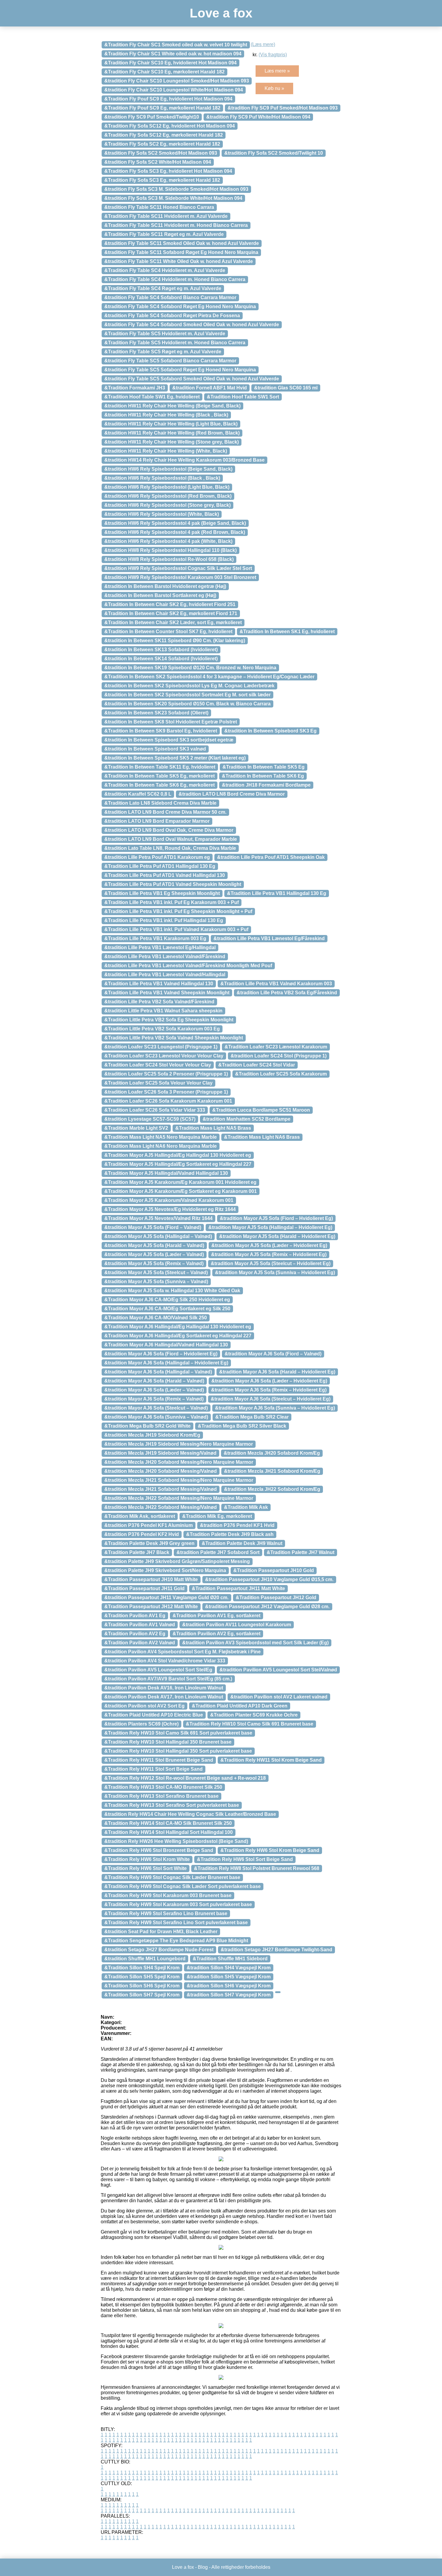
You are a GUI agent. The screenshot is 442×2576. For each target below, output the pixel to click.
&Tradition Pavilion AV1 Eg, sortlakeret (216, 1616)
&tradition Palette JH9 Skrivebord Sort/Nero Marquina (165, 1570)
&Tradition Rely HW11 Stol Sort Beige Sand (153, 1769)
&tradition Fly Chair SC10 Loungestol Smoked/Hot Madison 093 (177, 81)
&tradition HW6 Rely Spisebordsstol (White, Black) (162, 514)
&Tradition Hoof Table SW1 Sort (243, 397)
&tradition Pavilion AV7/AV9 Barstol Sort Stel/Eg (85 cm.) (168, 1679)
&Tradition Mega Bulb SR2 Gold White (147, 1426)
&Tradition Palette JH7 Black (137, 1552)
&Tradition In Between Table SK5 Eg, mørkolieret (160, 776)
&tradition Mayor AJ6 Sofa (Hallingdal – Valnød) (158, 1372)
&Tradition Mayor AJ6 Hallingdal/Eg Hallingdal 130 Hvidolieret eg (178, 1327)
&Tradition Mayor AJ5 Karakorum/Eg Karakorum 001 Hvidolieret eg (180, 1182)
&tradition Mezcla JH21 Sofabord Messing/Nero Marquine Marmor (179, 1480)
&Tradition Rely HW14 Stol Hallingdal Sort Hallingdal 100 (169, 1832)
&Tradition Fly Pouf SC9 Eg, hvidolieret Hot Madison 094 (168, 99)
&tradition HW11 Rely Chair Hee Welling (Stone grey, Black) (172, 442)
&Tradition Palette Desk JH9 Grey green (149, 1543)
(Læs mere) (263, 44)
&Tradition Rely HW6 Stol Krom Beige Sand (270, 1850)
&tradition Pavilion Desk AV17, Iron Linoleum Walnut (164, 1697)
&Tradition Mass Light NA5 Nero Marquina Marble (161, 1137)
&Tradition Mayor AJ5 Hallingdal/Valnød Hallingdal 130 (166, 1173)
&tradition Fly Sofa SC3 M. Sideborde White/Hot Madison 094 (173, 198)
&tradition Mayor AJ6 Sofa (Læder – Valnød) (154, 1390)
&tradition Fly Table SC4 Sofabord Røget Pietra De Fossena (172, 316)
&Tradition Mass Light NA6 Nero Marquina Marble (161, 1146)
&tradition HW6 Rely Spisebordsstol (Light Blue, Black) (167, 487)
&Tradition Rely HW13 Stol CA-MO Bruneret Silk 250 (163, 1787)
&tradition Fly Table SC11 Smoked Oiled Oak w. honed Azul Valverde (182, 243)
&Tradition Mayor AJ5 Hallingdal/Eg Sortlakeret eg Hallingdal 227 (178, 1164)
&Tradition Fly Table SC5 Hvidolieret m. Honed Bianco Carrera (175, 343)
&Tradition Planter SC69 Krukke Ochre (254, 1715)
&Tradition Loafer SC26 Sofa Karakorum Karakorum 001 (168, 1101)
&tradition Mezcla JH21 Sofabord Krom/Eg (272, 1471)
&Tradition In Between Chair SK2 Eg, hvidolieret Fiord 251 (170, 604)
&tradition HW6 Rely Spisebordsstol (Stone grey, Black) (167, 505)
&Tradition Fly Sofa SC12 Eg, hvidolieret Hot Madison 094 (170, 126)
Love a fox (221, 13)
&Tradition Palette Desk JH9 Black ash (230, 1534)
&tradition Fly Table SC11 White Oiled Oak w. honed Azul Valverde (179, 261)
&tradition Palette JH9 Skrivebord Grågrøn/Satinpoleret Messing (177, 1561)
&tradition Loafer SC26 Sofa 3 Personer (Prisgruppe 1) (166, 1092)
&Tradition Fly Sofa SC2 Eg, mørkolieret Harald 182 (162, 144)
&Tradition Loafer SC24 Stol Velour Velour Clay (158, 1065)
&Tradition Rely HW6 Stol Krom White (147, 1859)
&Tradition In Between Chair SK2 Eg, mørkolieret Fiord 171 (171, 613)
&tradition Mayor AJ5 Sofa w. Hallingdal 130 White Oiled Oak (172, 1291)
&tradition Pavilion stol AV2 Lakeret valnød (279, 1697)
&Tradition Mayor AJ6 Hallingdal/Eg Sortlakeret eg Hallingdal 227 (178, 1336)
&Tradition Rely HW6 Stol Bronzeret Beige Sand (159, 1850)
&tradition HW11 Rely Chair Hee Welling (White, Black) (166, 451)
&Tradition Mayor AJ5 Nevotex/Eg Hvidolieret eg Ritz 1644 (170, 1209)
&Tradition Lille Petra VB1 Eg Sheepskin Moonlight (162, 893)
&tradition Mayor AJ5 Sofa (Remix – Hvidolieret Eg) (269, 1254)
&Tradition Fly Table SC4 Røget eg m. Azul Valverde (163, 288)
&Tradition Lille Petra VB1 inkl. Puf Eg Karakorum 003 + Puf (172, 902)
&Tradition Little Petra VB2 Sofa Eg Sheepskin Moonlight (169, 1020)
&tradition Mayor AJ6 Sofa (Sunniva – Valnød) (156, 1417)
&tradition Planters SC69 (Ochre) (141, 1724)
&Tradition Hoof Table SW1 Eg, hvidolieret (152, 397)
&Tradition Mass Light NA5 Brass (213, 1128)
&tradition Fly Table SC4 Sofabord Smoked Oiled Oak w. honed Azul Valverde (192, 325)
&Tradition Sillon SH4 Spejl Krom (142, 1968)
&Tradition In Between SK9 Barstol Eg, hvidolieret (161, 731)
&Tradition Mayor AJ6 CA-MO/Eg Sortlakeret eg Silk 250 (167, 1309)
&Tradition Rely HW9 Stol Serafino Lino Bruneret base (166, 1913)
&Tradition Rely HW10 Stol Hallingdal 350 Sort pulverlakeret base (178, 1751)
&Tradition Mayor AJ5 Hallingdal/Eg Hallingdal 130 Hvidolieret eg (178, 1155)
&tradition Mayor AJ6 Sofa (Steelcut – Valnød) (156, 1408)
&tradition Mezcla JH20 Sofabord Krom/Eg (272, 1453)
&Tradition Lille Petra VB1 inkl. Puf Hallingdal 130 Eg (164, 920)
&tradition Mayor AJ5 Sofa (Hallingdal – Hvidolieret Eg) (270, 1227)
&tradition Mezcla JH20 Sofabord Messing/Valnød (161, 1471)
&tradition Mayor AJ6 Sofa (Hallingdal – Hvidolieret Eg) (166, 1363)
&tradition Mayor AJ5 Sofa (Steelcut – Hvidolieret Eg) (271, 1263)
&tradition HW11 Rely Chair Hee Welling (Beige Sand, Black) (172, 406)
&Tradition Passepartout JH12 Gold (276, 1598)
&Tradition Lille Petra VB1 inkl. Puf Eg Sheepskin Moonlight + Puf (178, 911)
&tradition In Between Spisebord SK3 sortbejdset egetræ (169, 740)
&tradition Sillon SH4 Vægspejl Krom (229, 1968)
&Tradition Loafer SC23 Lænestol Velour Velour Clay (164, 1056)
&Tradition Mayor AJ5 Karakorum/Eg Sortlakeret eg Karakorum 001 (181, 1191)
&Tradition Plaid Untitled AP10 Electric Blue (154, 1715)
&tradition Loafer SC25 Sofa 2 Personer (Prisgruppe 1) (166, 1074)
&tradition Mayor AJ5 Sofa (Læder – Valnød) (154, 1254)
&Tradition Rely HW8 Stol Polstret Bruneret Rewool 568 (257, 1868)
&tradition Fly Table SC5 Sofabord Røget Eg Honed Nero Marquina (180, 370)
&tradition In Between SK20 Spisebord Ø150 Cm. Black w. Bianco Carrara (187, 704)
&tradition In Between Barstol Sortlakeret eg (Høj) (160, 595)
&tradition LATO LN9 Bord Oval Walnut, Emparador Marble (171, 839)
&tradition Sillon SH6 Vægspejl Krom (229, 1986)
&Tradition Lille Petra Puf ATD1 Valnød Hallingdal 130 (165, 875)
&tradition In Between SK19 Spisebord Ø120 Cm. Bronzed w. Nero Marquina (190, 668)
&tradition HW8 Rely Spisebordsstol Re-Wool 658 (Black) (169, 559)
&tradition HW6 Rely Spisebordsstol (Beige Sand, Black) (168, 469)
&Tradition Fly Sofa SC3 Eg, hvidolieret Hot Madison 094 (168, 171)
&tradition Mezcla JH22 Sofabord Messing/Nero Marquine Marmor (179, 1498)
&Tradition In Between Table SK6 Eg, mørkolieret (160, 785)
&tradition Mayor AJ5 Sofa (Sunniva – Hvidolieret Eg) (275, 1273)
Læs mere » (277, 71)
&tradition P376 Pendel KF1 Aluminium (149, 1525)
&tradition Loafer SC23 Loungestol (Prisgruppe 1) (161, 1047)
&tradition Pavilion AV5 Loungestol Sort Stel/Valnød (278, 1670)
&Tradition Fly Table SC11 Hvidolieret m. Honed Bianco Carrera (176, 225)
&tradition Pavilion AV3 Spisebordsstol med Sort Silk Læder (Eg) (255, 1643)
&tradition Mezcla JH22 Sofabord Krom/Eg (272, 1489)
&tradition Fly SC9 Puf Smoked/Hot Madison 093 (283, 108)
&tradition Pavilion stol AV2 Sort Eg (144, 1706)
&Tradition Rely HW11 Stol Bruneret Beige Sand (159, 1760)
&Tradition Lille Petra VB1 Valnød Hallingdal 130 (159, 984)
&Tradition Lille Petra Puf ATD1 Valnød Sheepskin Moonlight (173, 884)
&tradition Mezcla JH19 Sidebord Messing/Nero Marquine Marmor (179, 1444)
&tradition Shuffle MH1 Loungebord (145, 1959)
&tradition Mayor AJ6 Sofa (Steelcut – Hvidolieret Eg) (271, 1399)
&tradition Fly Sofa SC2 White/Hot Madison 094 (158, 162)
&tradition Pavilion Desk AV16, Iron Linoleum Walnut (164, 1688)
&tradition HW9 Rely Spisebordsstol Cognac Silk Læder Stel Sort (178, 568)
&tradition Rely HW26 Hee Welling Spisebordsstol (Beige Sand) (176, 1841)
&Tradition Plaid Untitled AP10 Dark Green (240, 1706)
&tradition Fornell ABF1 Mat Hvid (210, 388)
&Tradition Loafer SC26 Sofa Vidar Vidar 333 (155, 1110)
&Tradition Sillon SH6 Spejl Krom (142, 1986)
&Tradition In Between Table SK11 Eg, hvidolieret (160, 767)
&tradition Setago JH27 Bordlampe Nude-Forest (159, 1950)
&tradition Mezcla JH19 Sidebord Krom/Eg (152, 1435)
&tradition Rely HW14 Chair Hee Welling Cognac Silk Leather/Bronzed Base (190, 1814)
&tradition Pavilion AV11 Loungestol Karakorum (237, 1625)
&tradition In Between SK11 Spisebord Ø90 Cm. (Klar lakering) (175, 641)
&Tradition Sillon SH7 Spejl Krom (142, 1995)
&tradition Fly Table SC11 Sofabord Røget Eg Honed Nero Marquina (181, 252)
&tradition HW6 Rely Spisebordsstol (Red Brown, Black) (168, 496)
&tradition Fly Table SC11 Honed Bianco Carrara (159, 207)
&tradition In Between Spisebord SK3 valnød (155, 749)
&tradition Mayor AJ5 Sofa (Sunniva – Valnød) (156, 1282)
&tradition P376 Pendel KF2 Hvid (142, 1534)
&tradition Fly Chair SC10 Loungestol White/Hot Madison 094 (174, 90)
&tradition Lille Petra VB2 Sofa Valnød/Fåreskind (159, 1002)
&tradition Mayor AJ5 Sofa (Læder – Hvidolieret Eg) (269, 1245)
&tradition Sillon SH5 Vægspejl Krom (229, 1977)
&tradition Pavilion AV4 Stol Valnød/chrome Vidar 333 (165, 1661)
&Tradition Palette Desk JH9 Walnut (242, 1543)
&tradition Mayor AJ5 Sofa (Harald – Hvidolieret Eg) (277, 1236)
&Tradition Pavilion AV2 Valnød (140, 1643)
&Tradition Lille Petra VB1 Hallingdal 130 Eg (277, 893)
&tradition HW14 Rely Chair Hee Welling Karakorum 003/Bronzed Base (184, 460)
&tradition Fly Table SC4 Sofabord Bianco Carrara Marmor (170, 297)
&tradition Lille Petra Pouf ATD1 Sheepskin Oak (271, 857)
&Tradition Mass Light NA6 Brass (262, 1137)
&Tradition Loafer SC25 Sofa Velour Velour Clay (158, 1083)
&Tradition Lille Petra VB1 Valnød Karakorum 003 (276, 984)
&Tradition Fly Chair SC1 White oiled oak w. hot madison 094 (173, 54)
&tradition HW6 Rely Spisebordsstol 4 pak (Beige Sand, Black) (175, 523)
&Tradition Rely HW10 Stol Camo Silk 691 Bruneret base (250, 1724)
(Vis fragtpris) (273, 55)
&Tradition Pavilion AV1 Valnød (140, 1625)
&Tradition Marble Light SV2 (136, 1128)
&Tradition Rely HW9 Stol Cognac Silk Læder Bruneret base (172, 1877)
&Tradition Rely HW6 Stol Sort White (146, 1868)
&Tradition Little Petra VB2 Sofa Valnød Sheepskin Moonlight (174, 1038)
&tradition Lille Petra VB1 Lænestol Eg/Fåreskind (269, 938)
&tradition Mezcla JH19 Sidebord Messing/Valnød (160, 1453)
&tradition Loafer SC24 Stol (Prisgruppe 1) (279, 1056)
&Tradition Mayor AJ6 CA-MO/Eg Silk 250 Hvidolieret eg (167, 1300)
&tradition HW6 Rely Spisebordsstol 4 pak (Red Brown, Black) (175, 532)
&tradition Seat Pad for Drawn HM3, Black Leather (161, 1932)
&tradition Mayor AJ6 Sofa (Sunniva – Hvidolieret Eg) (275, 1408)
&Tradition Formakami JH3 (135, 388)
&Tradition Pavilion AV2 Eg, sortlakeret (216, 1634)
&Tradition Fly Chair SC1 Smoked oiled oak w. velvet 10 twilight (176, 45)
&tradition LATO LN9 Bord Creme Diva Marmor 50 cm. (165, 812)
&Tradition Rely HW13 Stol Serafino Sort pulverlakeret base (172, 1805)
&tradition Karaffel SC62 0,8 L (138, 794)
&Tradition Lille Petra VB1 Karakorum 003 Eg (155, 938)
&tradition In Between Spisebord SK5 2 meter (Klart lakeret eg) (175, 758)
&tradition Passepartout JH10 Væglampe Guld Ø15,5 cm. (269, 1579)
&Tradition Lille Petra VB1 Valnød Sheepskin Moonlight (167, 993)
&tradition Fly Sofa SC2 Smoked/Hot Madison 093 (161, 153)
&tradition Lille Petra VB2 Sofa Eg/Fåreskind (287, 993)
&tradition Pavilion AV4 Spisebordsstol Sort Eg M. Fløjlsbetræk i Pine (183, 1652)
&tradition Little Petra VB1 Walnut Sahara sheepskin (163, 1011)
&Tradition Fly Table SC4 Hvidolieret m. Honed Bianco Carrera (175, 279)
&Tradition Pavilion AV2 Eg (135, 1634)
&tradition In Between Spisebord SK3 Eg (270, 731)
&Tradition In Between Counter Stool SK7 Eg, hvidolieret (168, 632)
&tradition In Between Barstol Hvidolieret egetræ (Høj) (165, 586)
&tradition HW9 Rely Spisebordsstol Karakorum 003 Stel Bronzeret (180, 577)
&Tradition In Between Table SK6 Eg (263, 776)
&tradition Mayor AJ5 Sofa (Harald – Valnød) (154, 1245)
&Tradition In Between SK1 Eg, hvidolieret (287, 632)
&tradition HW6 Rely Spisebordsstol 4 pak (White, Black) (168, 541)
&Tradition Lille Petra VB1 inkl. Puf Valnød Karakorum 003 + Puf (176, 929)
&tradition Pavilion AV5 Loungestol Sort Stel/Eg (158, 1670)
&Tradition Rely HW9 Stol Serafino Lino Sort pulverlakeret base (176, 1923)
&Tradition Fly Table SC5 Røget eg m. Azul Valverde (163, 352)
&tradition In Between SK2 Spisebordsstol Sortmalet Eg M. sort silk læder (187, 695)
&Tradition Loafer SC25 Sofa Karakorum (281, 1074)
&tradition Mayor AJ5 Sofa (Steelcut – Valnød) (156, 1273)
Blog (203, 2567)
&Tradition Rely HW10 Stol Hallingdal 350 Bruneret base (168, 1742)
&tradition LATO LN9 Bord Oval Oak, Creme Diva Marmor (169, 830)
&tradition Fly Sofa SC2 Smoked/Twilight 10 (274, 153)
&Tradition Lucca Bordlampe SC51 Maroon (261, 1110)
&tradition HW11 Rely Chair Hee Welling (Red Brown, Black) (172, 433)
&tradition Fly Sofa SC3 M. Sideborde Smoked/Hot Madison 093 (176, 189)
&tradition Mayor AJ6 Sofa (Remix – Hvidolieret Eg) (269, 1390)
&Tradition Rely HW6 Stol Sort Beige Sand (245, 1859)
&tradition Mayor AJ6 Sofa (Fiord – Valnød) (273, 1354)
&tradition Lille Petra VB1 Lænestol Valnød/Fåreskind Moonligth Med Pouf (188, 966)
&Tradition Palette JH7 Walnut (301, 1552)
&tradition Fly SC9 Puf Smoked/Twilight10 (152, 117)
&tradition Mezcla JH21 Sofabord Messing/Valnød (161, 1489)
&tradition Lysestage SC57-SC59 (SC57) (150, 1119)
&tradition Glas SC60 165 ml (286, 388)
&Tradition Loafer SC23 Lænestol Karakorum (276, 1047)
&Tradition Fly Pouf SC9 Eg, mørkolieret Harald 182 (162, 108)
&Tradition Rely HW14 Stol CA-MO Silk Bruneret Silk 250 (168, 1823)
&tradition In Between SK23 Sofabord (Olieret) (156, 713)
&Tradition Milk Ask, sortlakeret (140, 1516)
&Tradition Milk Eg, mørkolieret (217, 1516)
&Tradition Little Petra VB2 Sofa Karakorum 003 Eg (162, 1029)
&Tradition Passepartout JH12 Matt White (151, 1607)
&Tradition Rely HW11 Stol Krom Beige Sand (271, 1760)
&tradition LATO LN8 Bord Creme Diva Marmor (232, 794)
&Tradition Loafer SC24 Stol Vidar (257, 1065)
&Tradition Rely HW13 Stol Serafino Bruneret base (161, 1796)
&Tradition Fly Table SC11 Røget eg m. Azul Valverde (164, 234)
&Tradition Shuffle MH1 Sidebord (230, 1959)
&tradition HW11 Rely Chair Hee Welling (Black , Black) (166, 415)
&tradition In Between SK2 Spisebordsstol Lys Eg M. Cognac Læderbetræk (189, 686)
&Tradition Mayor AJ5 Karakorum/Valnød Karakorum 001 (169, 1200)
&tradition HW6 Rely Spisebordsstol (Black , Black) (162, 478)
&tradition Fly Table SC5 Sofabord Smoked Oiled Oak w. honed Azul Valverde (192, 379)
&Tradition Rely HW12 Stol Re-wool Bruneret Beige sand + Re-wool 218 (185, 1778)
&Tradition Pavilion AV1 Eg (135, 1616)
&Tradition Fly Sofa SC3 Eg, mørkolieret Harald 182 (162, 180)
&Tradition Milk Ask (246, 1507)
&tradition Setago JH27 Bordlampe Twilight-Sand (276, 1950)
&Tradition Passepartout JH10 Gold (274, 1570)
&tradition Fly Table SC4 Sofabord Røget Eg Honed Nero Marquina (180, 307)
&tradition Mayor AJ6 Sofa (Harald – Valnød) (154, 1381)
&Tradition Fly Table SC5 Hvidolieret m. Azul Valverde (165, 334)
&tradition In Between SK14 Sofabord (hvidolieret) (161, 659)
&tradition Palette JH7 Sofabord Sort (218, 1552)
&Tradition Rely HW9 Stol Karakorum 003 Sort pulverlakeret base (178, 1904)
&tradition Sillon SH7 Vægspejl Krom (229, 1995)
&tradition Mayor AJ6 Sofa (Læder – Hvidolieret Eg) (269, 1381)
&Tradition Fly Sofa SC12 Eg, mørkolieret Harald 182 (164, 135)
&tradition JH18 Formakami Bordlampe (266, 785)
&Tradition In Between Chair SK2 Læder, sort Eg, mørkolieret (173, 622)
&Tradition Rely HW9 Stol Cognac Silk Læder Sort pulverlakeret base (183, 1886)
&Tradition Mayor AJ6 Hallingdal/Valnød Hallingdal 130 (166, 1345)
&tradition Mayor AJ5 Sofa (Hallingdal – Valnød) (158, 1236)
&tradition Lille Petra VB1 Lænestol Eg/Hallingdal (160, 947)
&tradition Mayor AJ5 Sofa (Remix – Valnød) (154, 1263)
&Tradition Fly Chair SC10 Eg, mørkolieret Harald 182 (164, 72)
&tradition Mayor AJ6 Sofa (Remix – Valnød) (154, 1399)
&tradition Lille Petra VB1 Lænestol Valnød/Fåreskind (165, 957)
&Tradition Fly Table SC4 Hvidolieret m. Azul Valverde (165, 270)
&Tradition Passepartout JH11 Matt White (238, 1588)
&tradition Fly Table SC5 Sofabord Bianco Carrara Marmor (170, 361)
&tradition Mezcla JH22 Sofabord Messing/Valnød (161, 1507)
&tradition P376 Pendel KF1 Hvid (237, 1525)
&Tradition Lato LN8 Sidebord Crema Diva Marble (160, 803)
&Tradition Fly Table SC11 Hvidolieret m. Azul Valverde (166, 216)
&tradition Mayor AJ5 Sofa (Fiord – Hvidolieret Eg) (276, 1218)
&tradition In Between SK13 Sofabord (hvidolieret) (161, 650)
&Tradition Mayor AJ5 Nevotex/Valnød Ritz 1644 (158, 1218)
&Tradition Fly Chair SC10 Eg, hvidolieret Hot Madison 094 (170, 63)
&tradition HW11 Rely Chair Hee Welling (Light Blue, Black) (171, 424)
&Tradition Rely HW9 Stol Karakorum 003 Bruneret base (168, 1895)
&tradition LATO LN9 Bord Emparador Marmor (157, 821)
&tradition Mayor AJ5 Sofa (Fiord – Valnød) (153, 1227)
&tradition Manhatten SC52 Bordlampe (247, 1119)
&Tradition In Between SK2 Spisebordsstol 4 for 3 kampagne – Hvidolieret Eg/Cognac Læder (209, 677)
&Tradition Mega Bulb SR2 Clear (252, 1417)
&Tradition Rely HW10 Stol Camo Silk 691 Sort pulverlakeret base (178, 1733)
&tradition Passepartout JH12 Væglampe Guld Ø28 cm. (267, 1607)
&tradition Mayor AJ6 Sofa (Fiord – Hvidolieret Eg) (161, 1354)
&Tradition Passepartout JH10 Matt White (151, 1579)
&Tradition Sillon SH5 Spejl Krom (142, 1977)
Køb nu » (274, 88)
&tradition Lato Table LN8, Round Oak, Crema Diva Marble (170, 848)
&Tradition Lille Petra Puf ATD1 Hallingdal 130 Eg (160, 866)
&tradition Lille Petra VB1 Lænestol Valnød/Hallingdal (165, 975)
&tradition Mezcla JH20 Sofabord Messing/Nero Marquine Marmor (179, 1462)
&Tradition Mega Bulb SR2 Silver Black (242, 1426)
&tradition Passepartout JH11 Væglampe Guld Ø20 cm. (166, 1598)
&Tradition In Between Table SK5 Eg (264, 767)
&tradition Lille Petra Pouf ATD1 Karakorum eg (157, 857)
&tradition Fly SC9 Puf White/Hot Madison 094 (258, 117)
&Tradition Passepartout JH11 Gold (144, 1588)
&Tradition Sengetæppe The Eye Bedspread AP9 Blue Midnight (176, 1941)
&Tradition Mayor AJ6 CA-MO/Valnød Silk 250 (156, 1318)
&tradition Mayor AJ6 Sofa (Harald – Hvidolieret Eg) (277, 1372)
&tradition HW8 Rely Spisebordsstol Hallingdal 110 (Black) (170, 550)
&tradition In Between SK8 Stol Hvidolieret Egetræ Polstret (171, 722)
